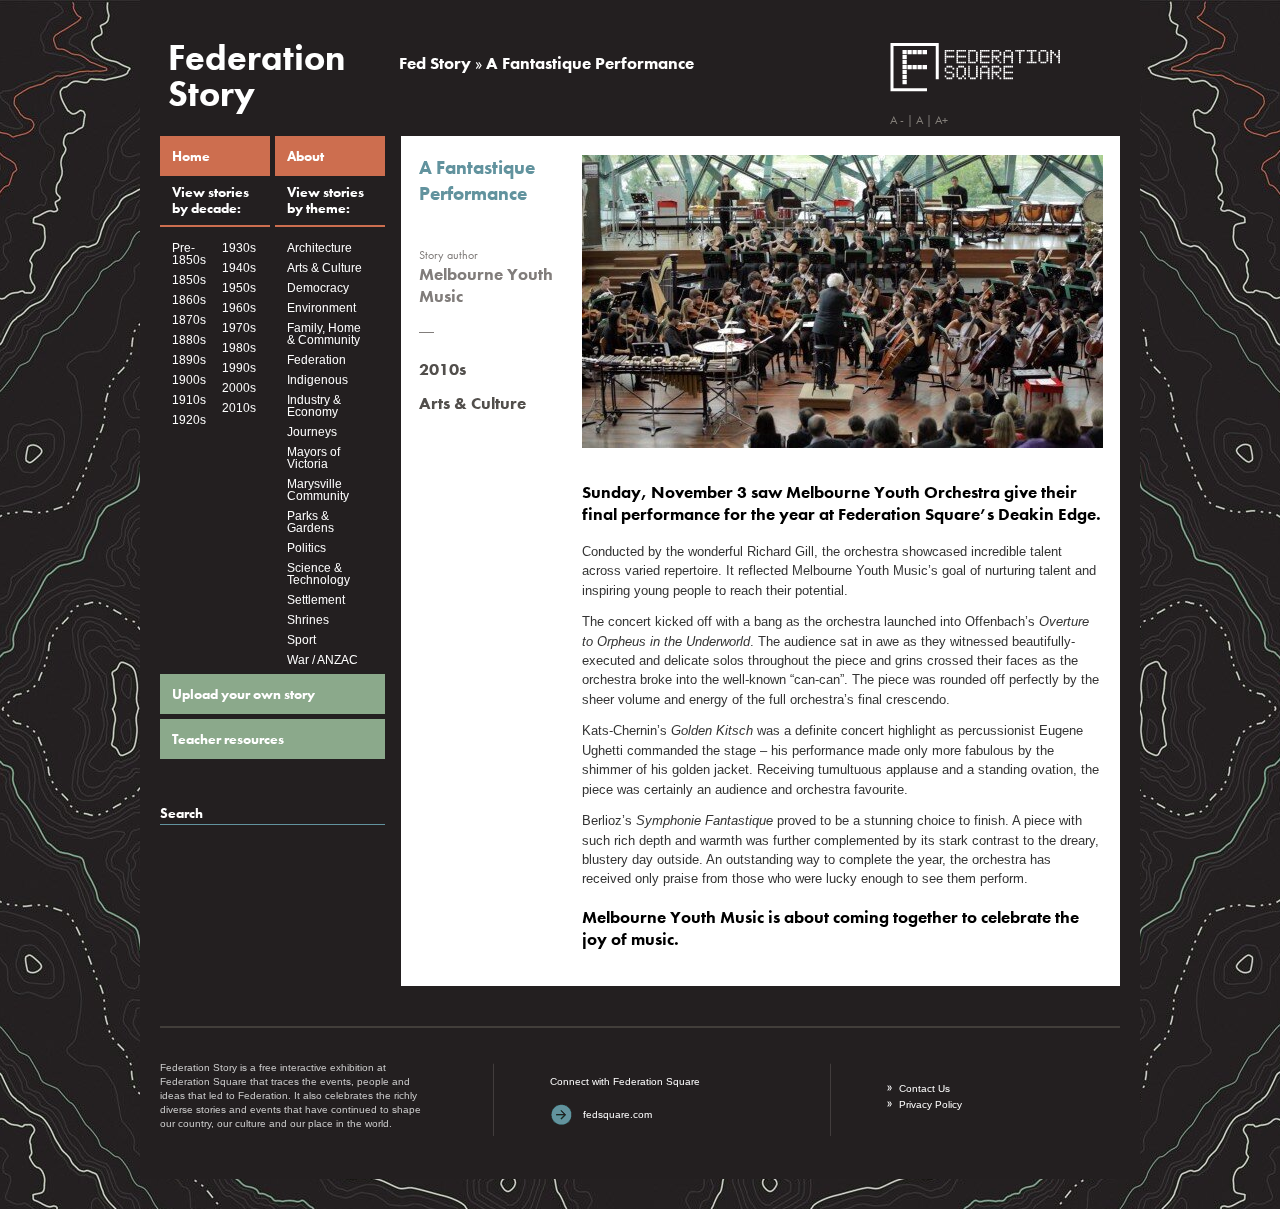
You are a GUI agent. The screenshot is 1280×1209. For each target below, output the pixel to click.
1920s (189, 420)
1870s (189, 320)
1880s (189, 340)
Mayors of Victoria (313, 458)
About (305, 156)
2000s (239, 388)
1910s (189, 400)
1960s (239, 308)
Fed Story (435, 63)
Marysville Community (318, 490)
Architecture (319, 248)
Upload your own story (243, 694)
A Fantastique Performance (590, 63)
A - (897, 120)
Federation (316, 360)
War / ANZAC (322, 660)
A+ (941, 120)
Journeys (312, 432)
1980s (239, 348)
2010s (239, 408)
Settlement (316, 600)
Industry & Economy (314, 406)
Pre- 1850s (189, 254)
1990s (239, 368)
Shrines (308, 620)
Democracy (318, 288)
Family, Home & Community (324, 334)
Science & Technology (318, 574)
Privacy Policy (930, 1104)
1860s (189, 300)
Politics (306, 548)
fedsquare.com (617, 1114)
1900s (189, 380)
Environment (321, 308)
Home (191, 156)
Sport (301, 640)
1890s (189, 360)
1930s (239, 248)
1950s (239, 288)
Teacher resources (228, 739)
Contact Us (924, 1088)
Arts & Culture (324, 268)
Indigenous (317, 380)
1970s (239, 328)
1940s (239, 268)
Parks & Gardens (310, 522)
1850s (189, 280)
